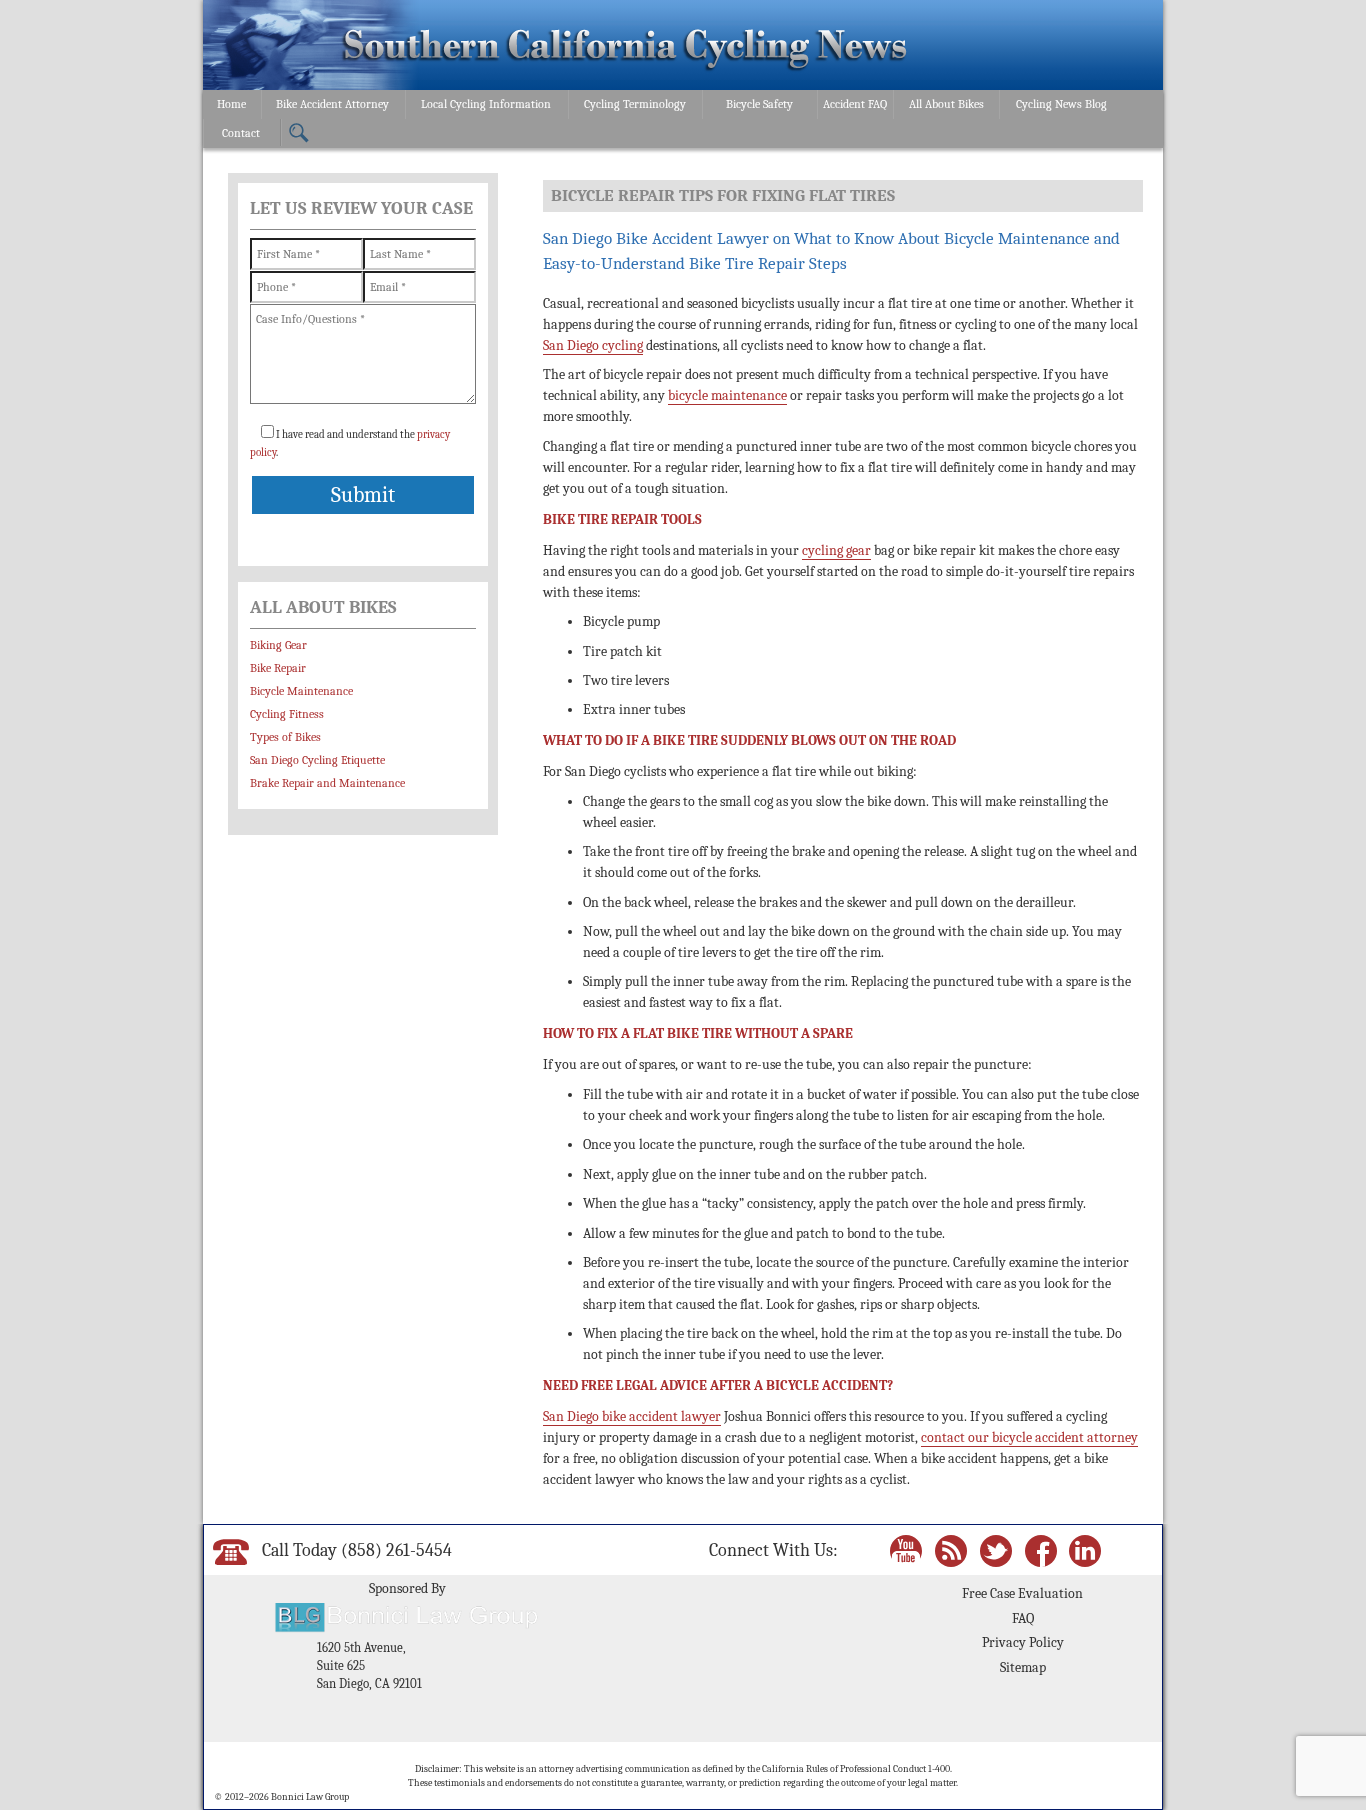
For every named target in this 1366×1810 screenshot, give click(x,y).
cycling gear (836, 550)
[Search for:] (299, 133)
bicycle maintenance (727, 395)
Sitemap (1023, 1667)
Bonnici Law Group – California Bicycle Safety (625, 48)
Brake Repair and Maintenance (327, 783)
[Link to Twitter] (996, 1549)
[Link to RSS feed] (951, 1549)
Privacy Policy (1023, 1642)
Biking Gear (278, 645)
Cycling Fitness (287, 714)
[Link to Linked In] (1085, 1549)
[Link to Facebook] (1041, 1549)
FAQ (1023, 1618)
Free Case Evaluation (1022, 1593)
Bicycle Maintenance (301, 691)
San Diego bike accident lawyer (632, 1416)
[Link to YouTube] (906, 1549)
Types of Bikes (285, 737)
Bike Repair (278, 668)
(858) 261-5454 (396, 1550)
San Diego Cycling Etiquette (317, 760)
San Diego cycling (593, 345)
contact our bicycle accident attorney (1029, 1437)
